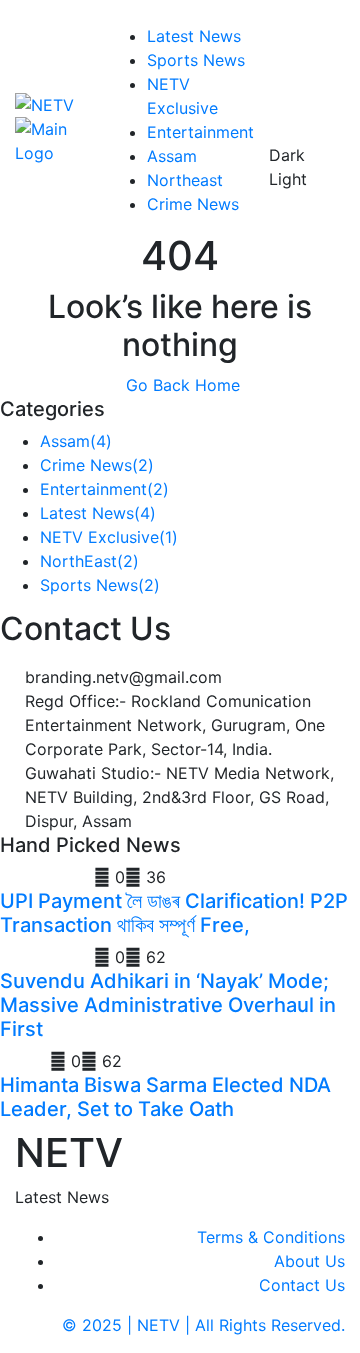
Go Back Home (180, 385)
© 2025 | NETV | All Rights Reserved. (203, 1325)
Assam (172, 156)
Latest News (194, 36)
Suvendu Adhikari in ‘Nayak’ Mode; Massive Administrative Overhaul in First (168, 1005)
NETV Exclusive (109, 537)
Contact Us (302, 1285)
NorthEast (89, 561)
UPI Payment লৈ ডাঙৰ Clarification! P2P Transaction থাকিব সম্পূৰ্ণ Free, (174, 913)
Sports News (196, 60)
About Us (309, 1261)
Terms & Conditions (271, 1237)
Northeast (185, 180)
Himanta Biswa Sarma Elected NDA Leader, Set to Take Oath (165, 1097)
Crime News (193, 204)
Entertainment (200, 132)
